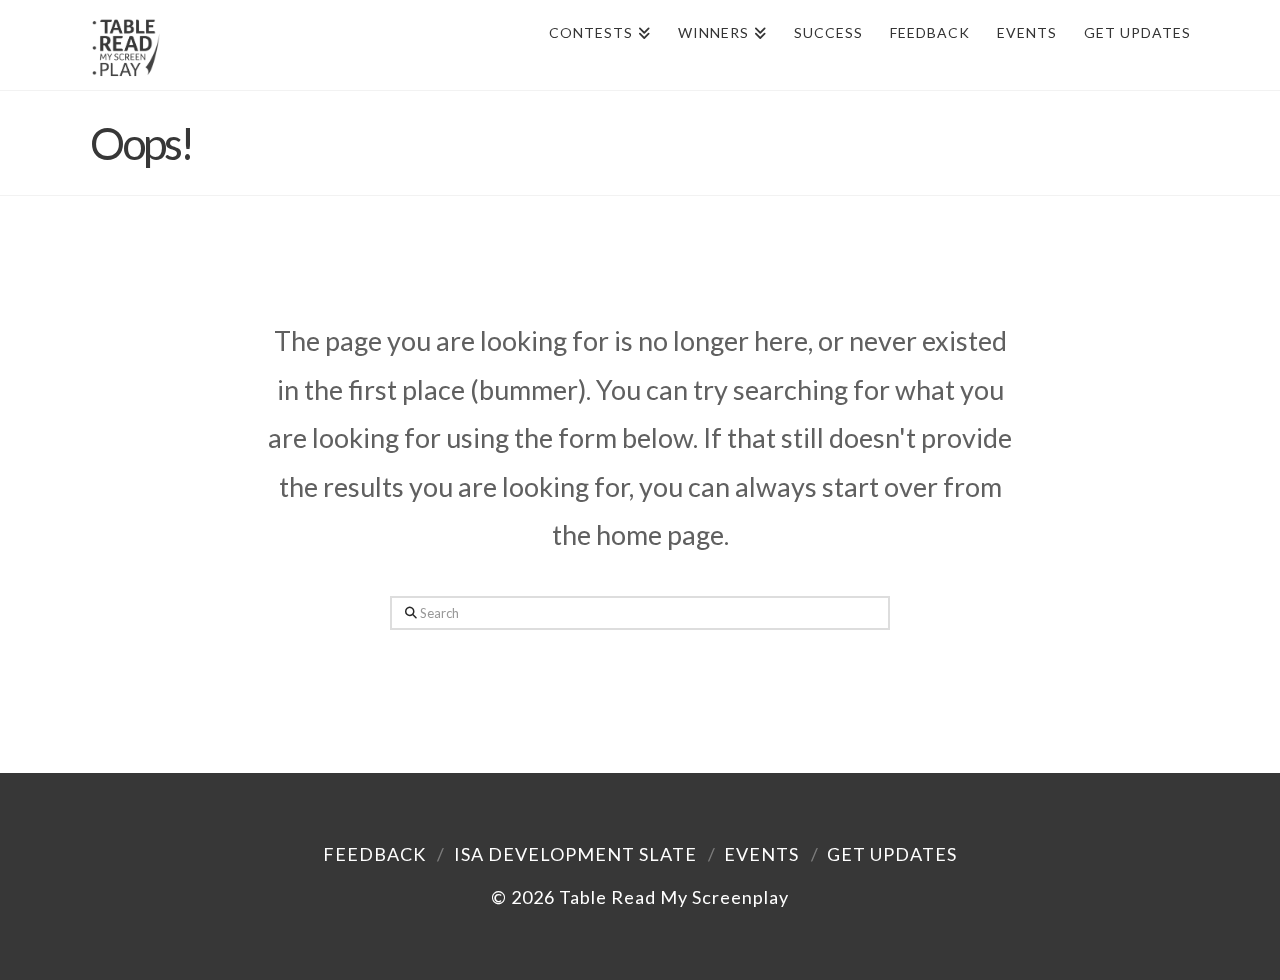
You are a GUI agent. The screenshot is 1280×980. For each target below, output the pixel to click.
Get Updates (892, 854)
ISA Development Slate (575, 854)
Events (761, 854)
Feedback (374, 854)
